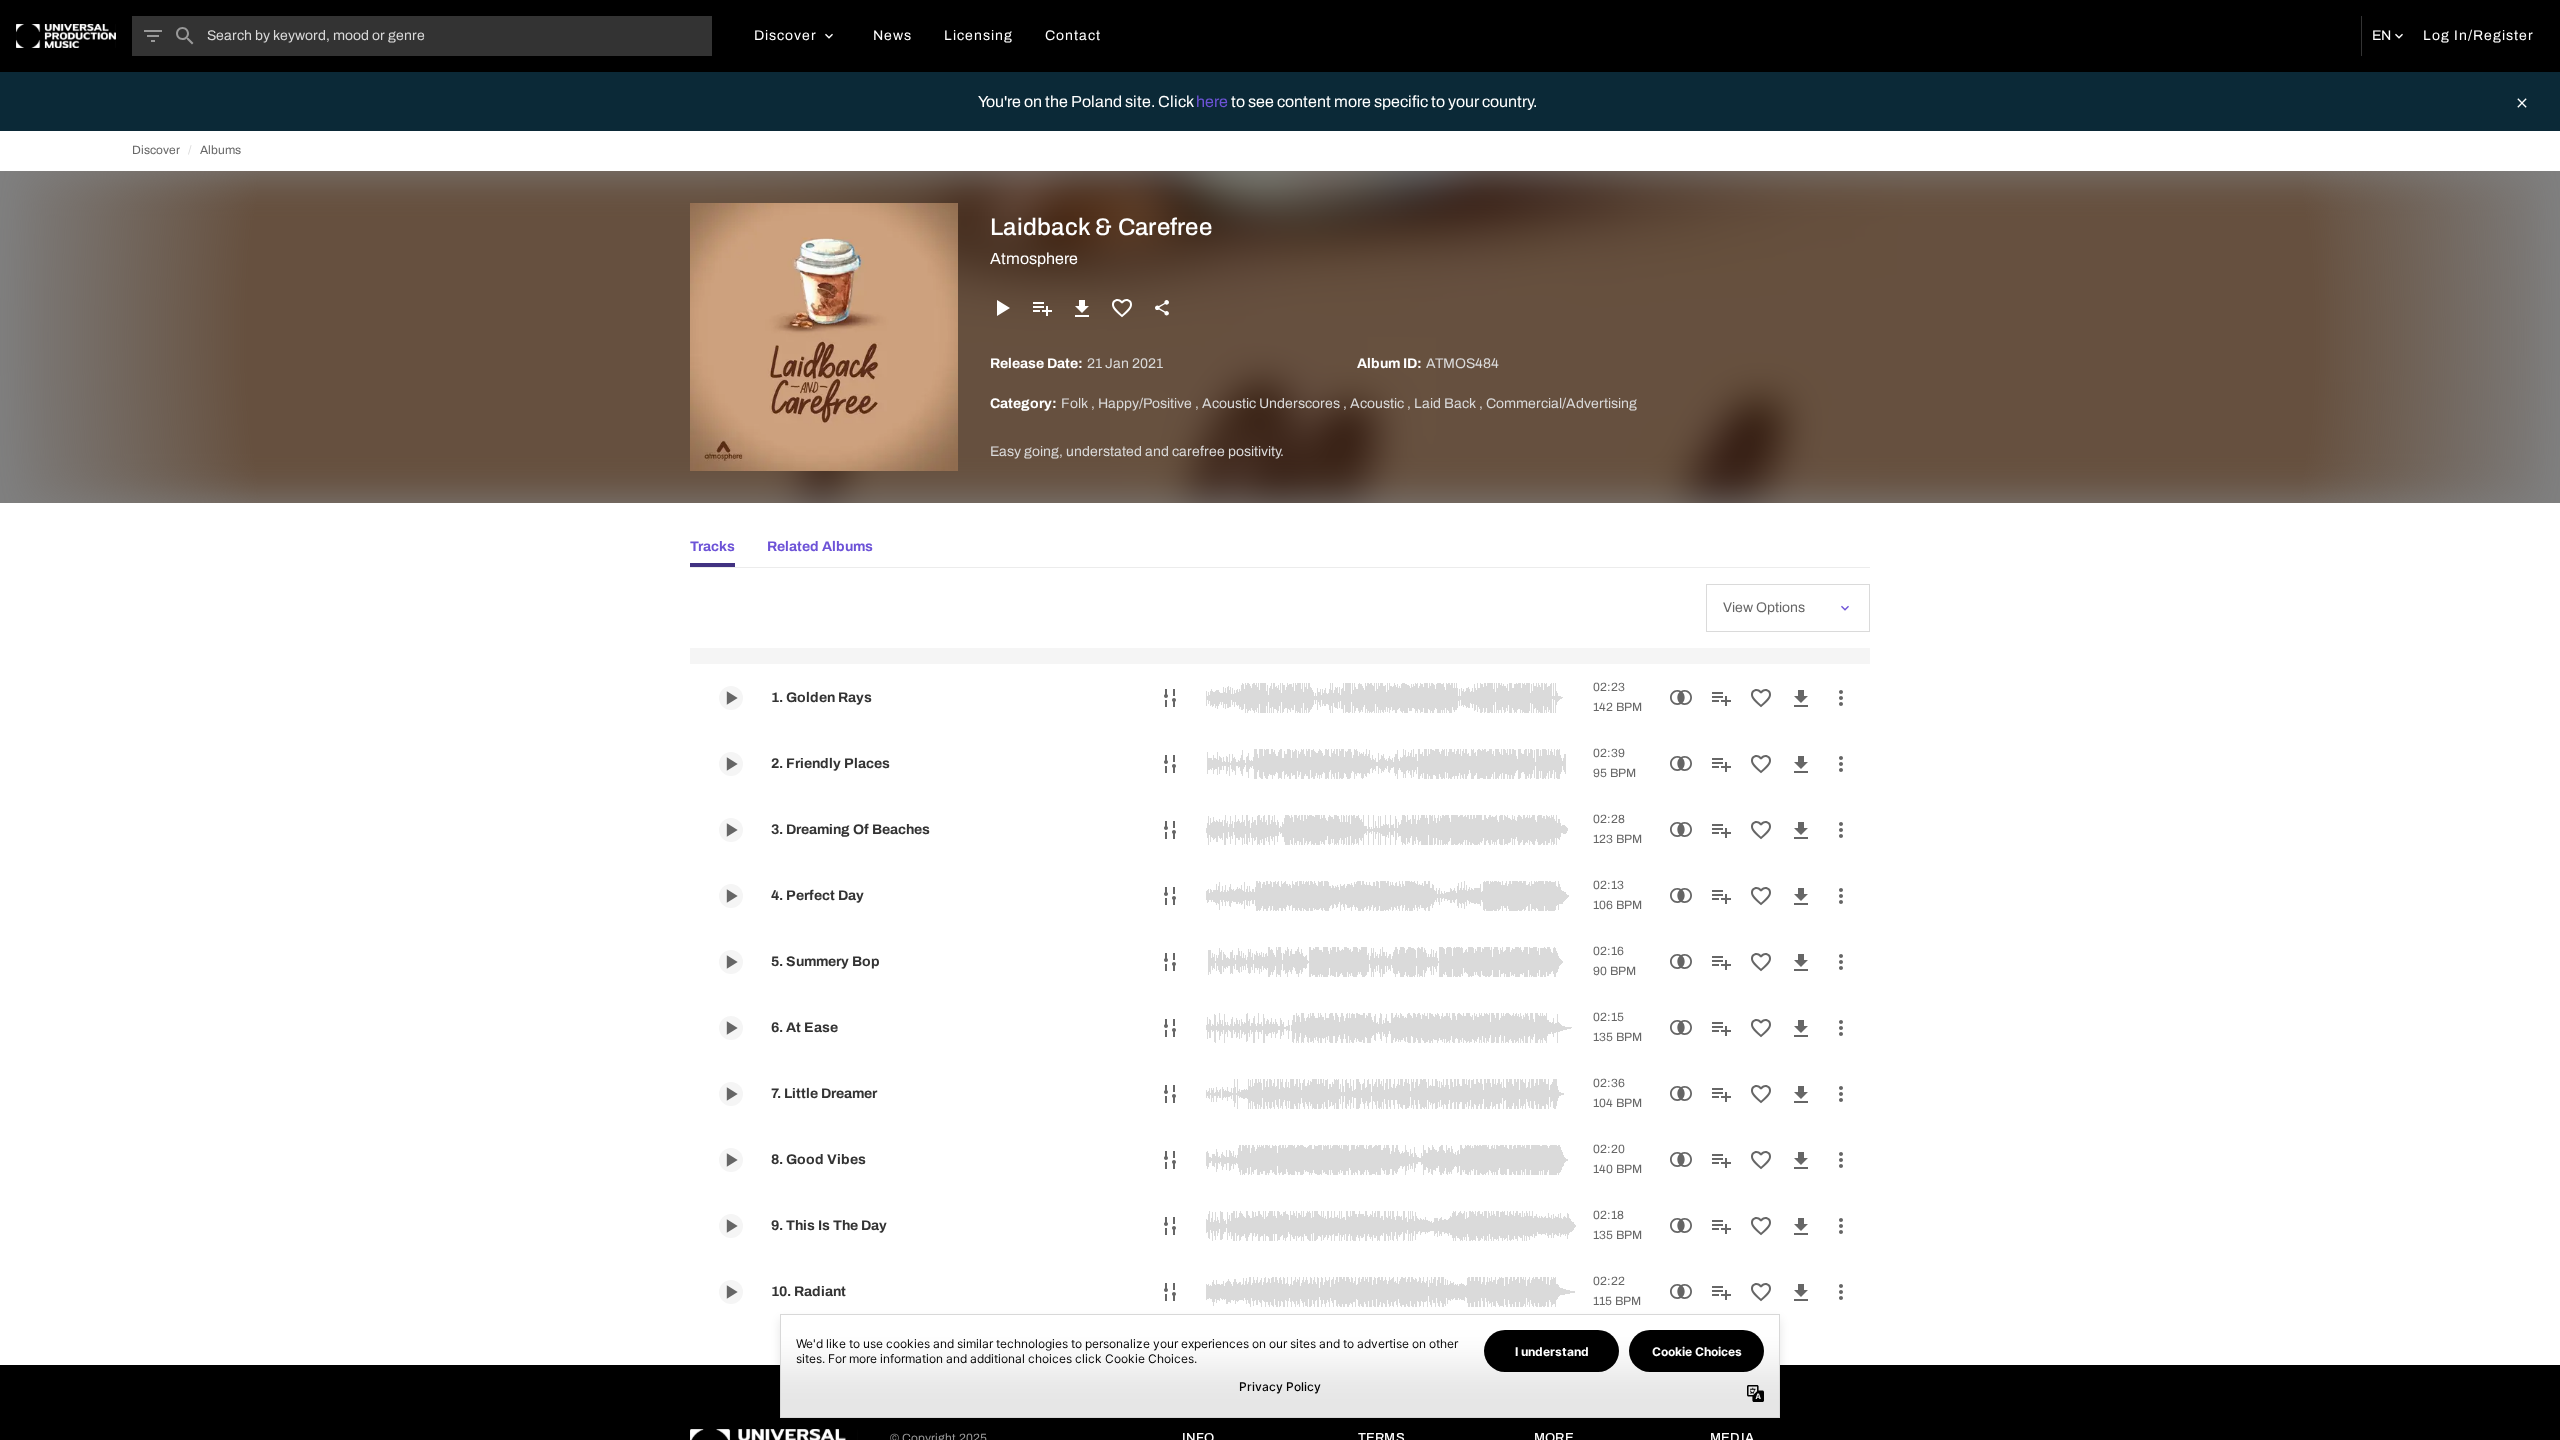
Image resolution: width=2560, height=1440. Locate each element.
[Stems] (1170, 698)
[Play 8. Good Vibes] (731, 1160)
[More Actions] (1841, 698)
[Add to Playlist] (1042, 308)
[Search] (185, 36)
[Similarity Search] (1681, 698)
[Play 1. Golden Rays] (731, 698)
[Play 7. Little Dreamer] (731, 1094)
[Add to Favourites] (1122, 308)
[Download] (1082, 308)
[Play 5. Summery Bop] (731, 962)
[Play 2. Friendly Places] (731, 764)
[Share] (1162, 308)
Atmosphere (1034, 258)
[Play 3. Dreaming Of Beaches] (731, 830)
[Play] (1002, 308)
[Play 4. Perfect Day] (731, 896)
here (1213, 101)
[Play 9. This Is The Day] (731, 1226)
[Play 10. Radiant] (731, 1292)
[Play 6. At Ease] (731, 1028)
